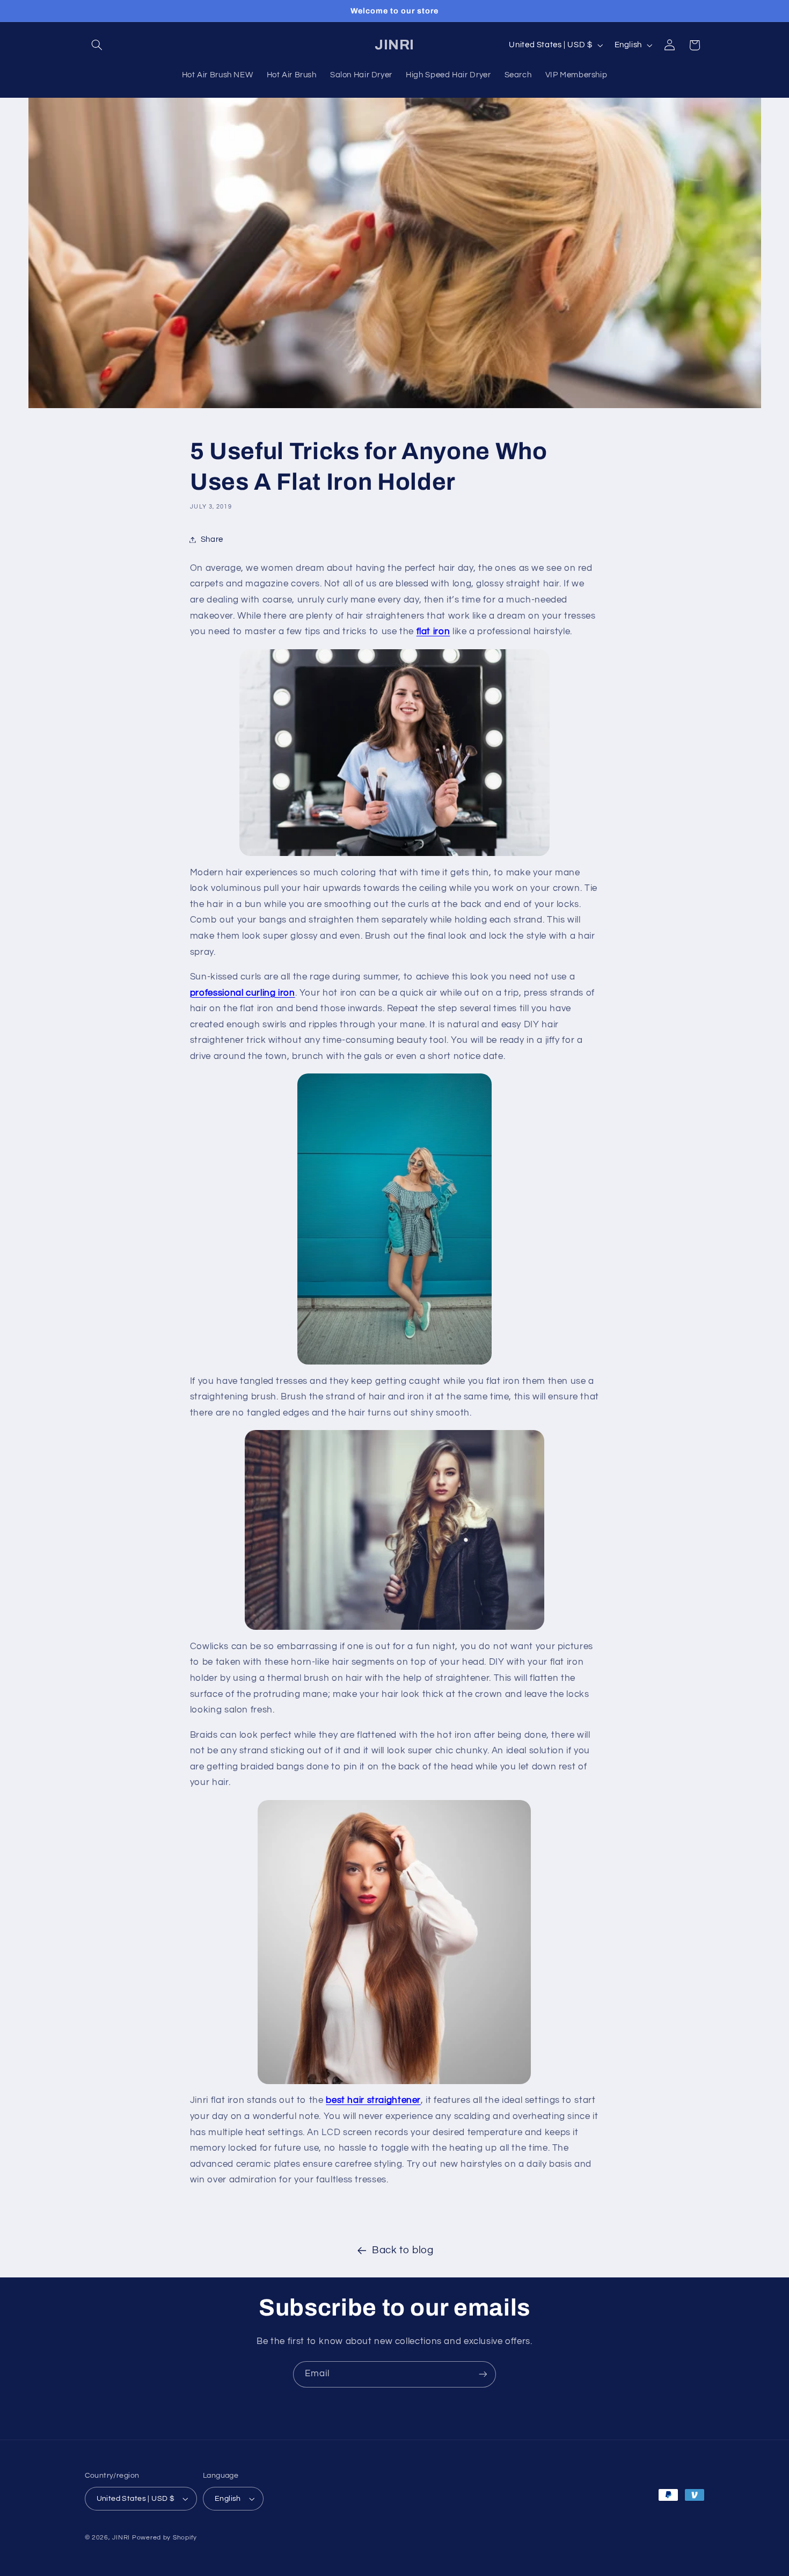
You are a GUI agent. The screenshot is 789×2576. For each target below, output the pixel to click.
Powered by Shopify (165, 2538)
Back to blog (403, 2250)
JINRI (121, 2538)
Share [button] (212, 539)
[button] (97, 45)
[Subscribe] (483, 2374)
